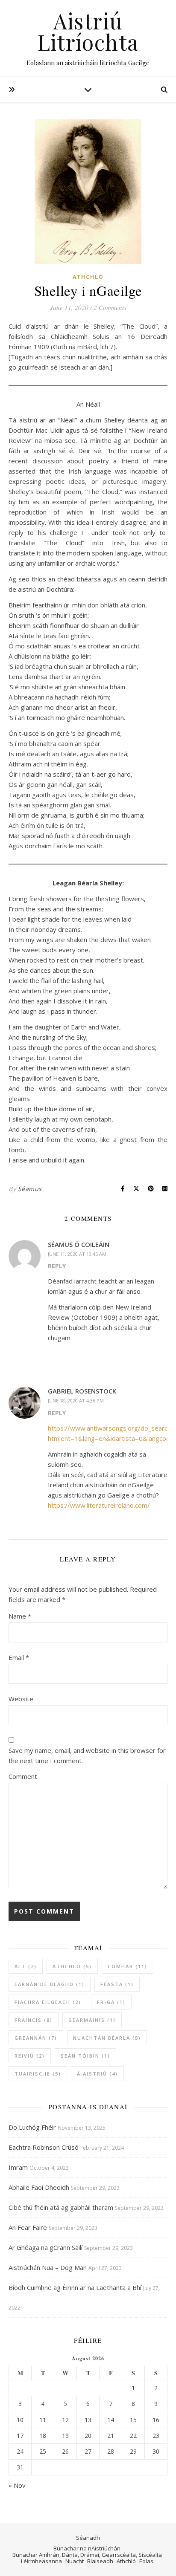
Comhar (128, 1966)
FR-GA (111, 2002)
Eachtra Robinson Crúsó (44, 2147)
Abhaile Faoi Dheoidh (39, 2187)
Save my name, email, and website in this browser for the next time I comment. (87, 1755)
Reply (57, 1266)
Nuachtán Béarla (107, 2038)
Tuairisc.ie (38, 2074)
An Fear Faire (28, 2227)
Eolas (146, 2561)
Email (19, 1657)
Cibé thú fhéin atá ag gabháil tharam (61, 2207)
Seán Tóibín (85, 2056)
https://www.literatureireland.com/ (99, 1505)
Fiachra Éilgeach (48, 2002)
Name (20, 1616)
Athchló (88, 277)
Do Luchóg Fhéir (32, 2127)
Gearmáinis (92, 2020)
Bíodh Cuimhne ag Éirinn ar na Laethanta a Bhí (75, 2287)
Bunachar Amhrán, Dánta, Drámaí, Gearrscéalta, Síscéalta (87, 2555)
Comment (23, 1776)
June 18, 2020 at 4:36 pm (76, 1401)
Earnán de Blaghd (50, 1984)
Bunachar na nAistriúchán (87, 2548)
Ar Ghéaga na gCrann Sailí (45, 2247)
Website (21, 1699)
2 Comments (110, 307)
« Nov (17, 2485)
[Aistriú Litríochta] (88, 38)
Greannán (36, 2038)
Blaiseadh (100, 2561)
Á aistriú (97, 2074)
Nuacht (75, 2561)
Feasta (117, 1984)
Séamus (30, 1189)
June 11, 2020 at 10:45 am (77, 1254)
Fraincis (34, 2020)
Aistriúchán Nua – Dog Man (48, 2267)
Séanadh (88, 2538)
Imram (18, 2167)
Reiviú (30, 2056)
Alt (26, 1966)
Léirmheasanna (41, 2561)
